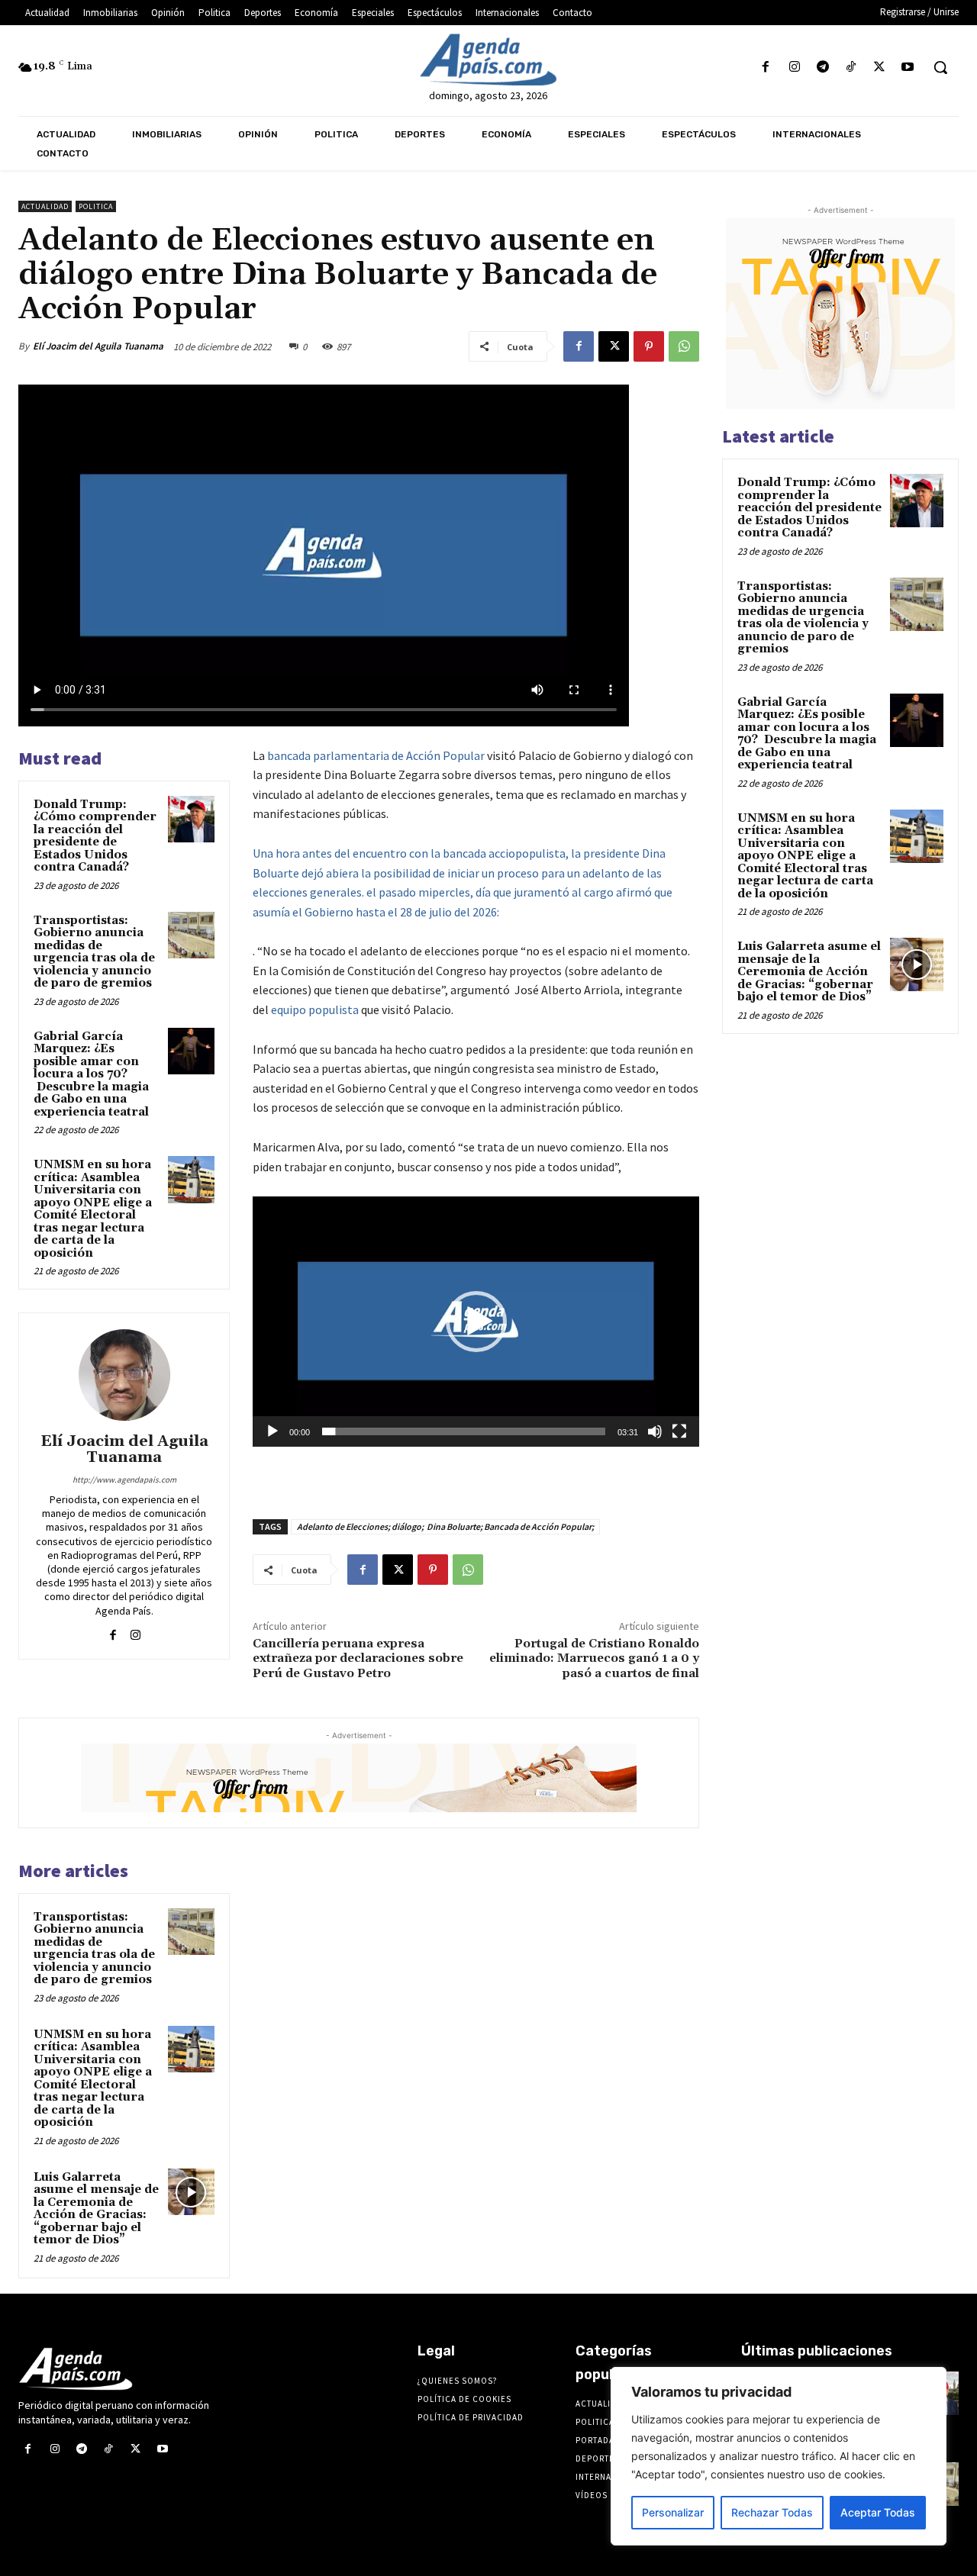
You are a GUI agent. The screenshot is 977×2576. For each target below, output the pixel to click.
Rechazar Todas (772, 2512)
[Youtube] (908, 68)
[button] (940, 67)
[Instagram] (794, 68)
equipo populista (315, 1009)
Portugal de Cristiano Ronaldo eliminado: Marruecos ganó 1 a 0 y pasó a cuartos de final (594, 1658)
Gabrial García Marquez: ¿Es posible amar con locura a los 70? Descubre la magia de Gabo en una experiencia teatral (91, 1074)
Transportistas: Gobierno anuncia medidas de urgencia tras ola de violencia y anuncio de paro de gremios (94, 952)
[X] (880, 68)
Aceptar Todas (878, 2512)
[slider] (464, 1431)
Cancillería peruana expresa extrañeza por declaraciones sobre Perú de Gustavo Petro (358, 1658)
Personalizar (673, 2512)
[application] (476, 1321)
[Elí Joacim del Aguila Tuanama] (124, 1375)
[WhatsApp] (684, 346)
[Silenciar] (655, 1431)
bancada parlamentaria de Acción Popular (376, 755)
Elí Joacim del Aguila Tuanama (98, 346)
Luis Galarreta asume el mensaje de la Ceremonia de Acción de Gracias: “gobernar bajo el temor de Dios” (96, 2209)
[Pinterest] (649, 346)
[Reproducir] (272, 1431)
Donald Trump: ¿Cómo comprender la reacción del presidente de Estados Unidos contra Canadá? (95, 836)
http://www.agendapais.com (124, 1480)
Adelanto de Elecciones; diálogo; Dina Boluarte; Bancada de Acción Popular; (445, 1526)
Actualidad (45, 206)
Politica (96, 206)
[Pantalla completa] (679, 1431)
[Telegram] (822, 68)
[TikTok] (851, 68)
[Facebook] (766, 68)
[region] (779, 2456)
